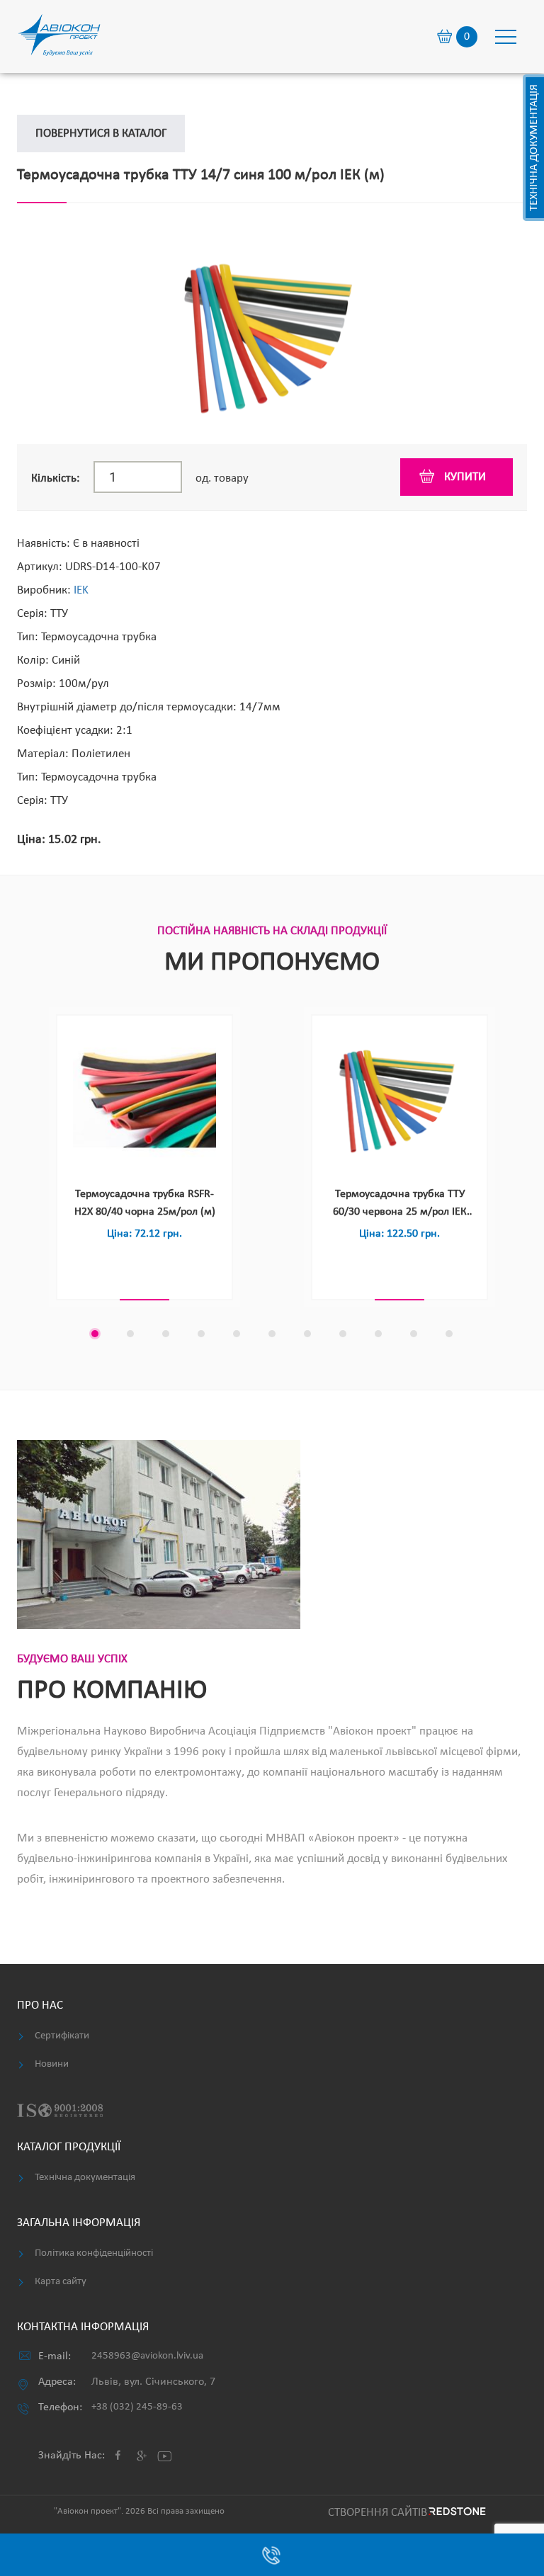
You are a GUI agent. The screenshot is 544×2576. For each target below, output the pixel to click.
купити (465, 477)
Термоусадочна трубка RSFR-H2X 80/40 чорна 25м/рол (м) (145, 1203)
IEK (81, 590)
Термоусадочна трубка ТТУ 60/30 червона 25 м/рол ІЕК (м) (400, 1205)
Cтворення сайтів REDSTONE (405, 2513)
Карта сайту (61, 2282)
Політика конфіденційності (94, 2253)
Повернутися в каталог (101, 134)
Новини (52, 2064)
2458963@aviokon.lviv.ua (147, 2356)
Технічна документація (534, 148)
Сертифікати (62, 2036)
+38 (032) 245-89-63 (137, 2407)
